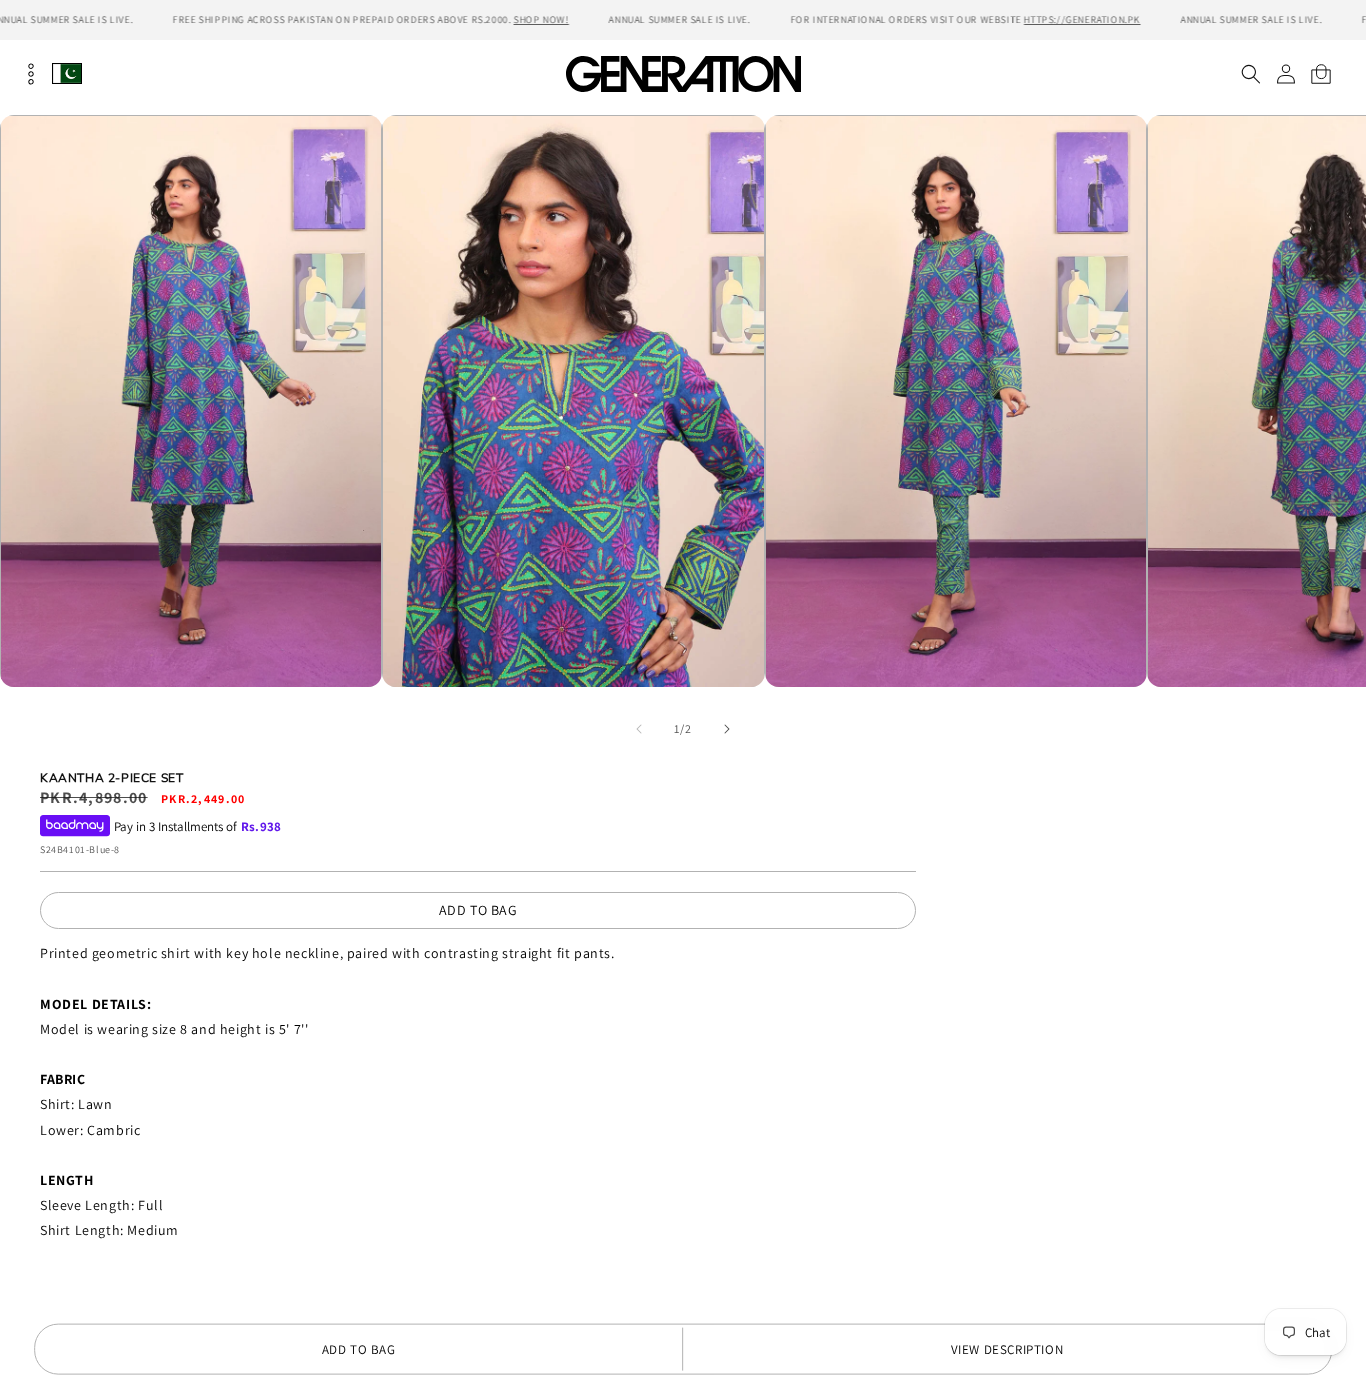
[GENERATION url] (683, 73)
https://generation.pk (1082, 19)
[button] (1250, 74)
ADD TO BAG (478, 910)
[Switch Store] (67, 73)
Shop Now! (540, 19)
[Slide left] (639, 729)
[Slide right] (727, 729)
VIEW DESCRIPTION (1007, 1349)
